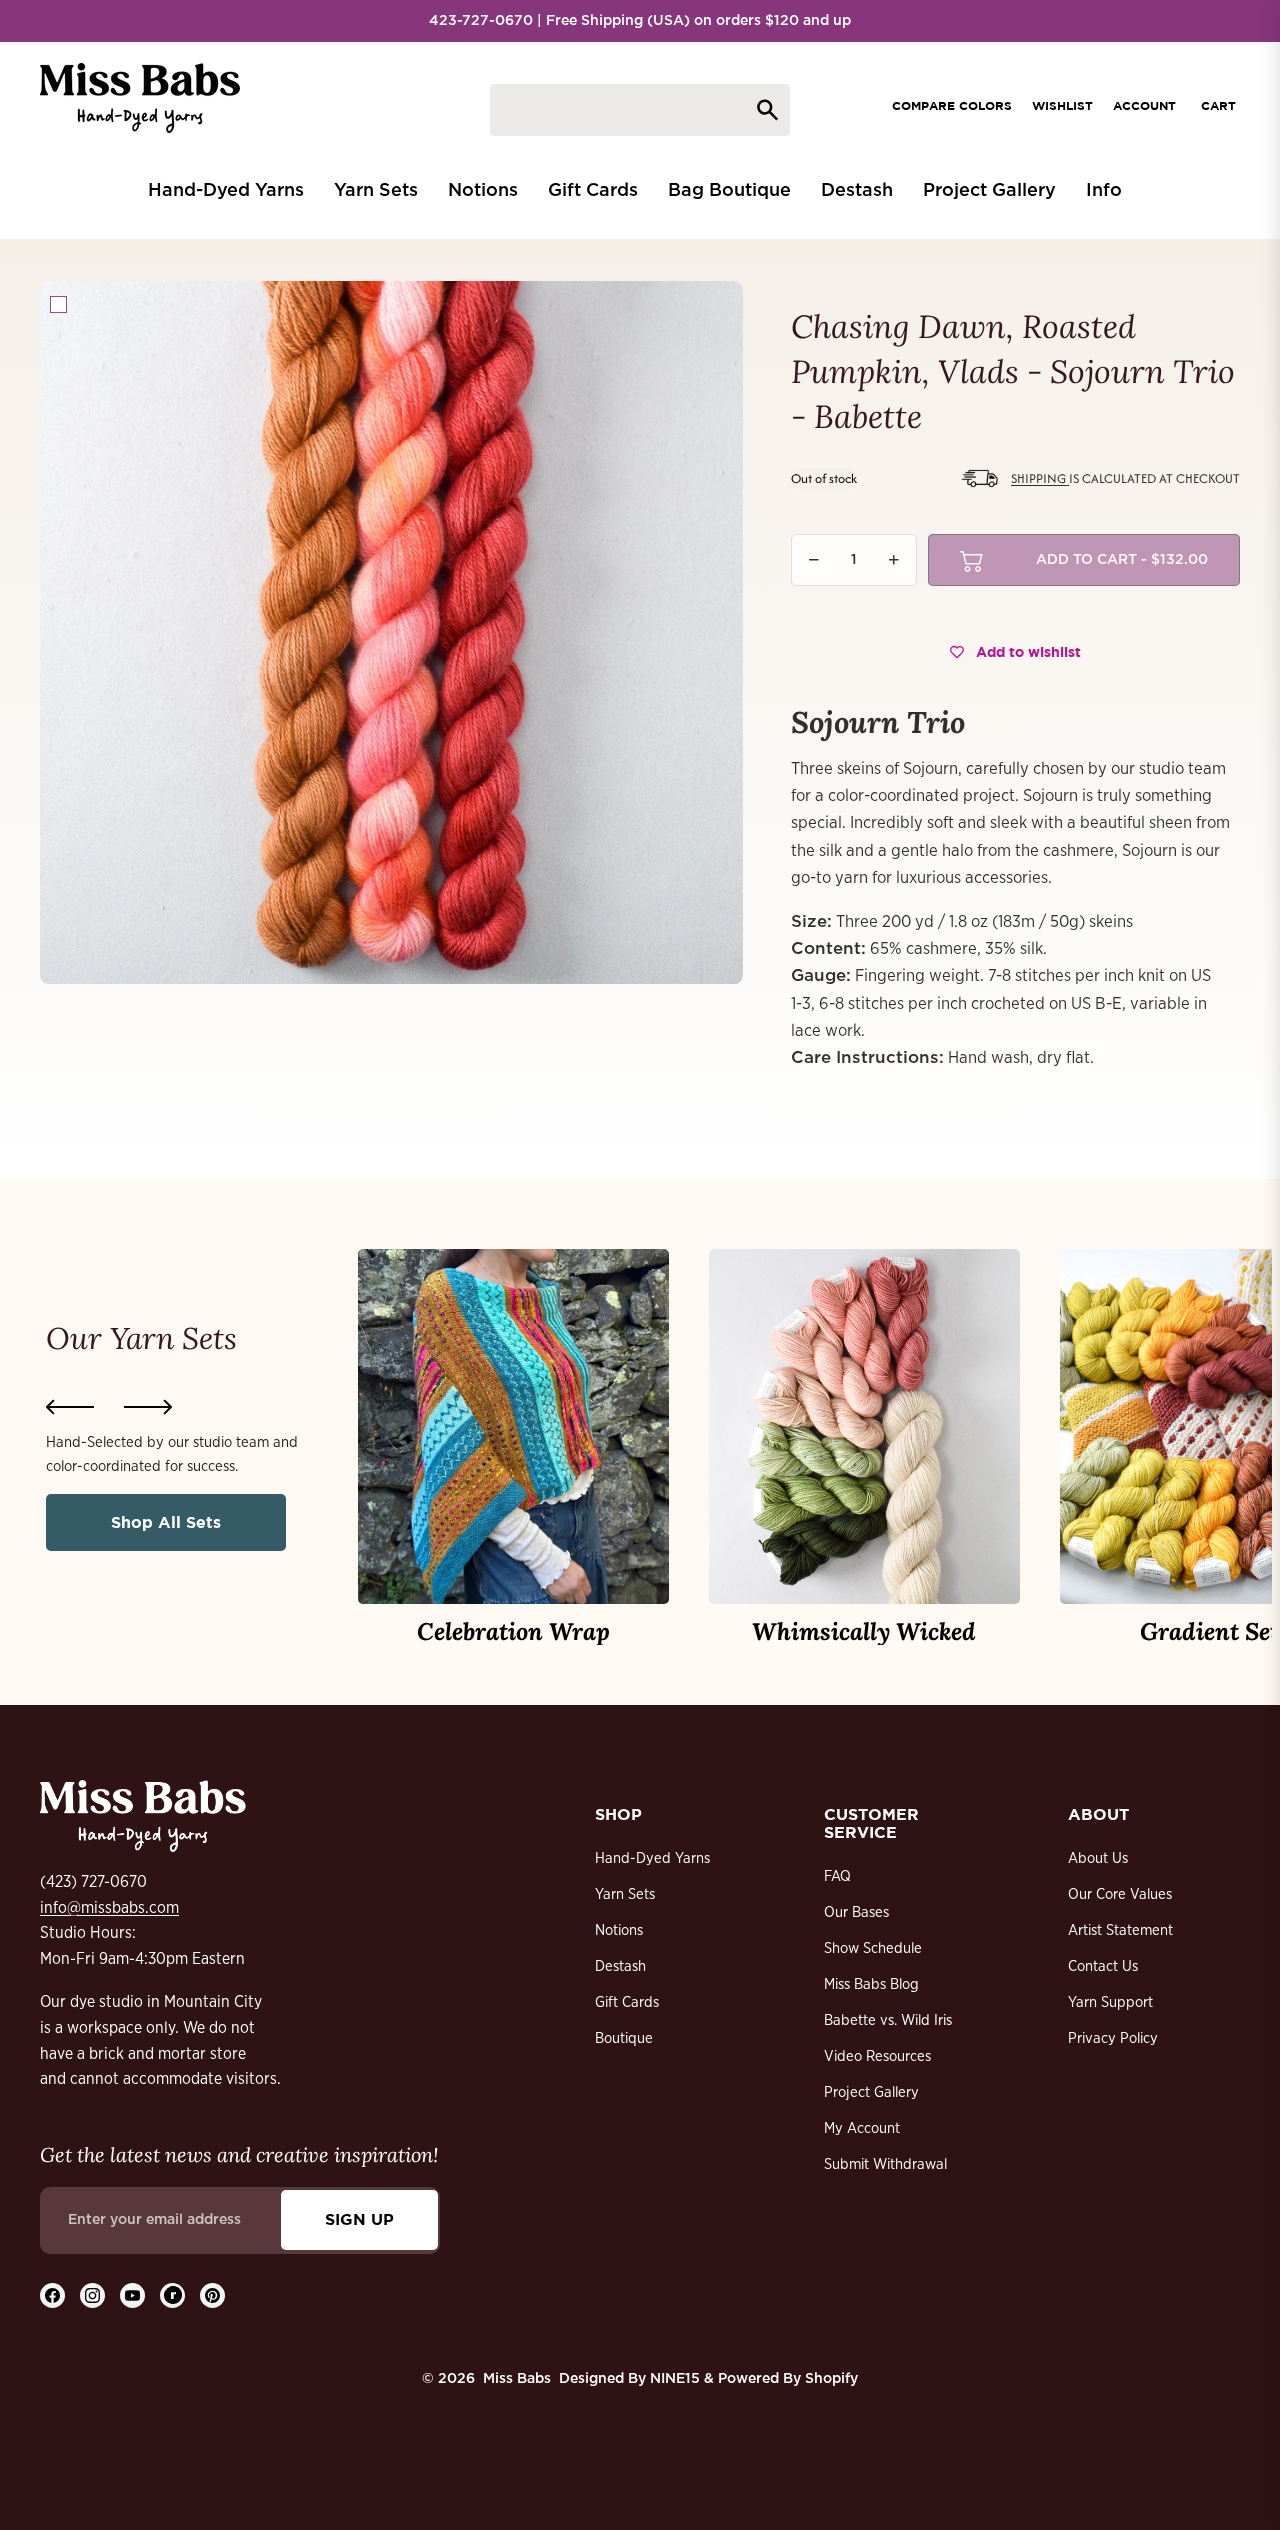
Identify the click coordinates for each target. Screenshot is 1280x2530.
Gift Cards (627, 2002)
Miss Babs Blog (871, 1984)
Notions (619, 1930)
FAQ (837, 1876)
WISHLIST (1062, 105)
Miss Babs (517, 2379)
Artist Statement (1120, 1930)
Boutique (624, 2038)
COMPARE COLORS (952, 105)
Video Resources (877, 2056)
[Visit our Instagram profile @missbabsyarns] (92, 2295)
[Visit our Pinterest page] (212, 2295)
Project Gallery (871, 2092)
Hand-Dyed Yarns (652, 1858)
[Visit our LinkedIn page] (172, 2295)
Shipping (1040, 478)
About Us (1098, 1858)
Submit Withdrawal (885, 2164)
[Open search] (640, 110)
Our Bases (856, 1912)
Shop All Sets (166, 1522)
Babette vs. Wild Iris (888, 2020)
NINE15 (675, 2379)
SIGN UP (359, 2219)
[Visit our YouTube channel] (132, 2295)
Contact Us (1103, 1966)
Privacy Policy (1113, 2038)
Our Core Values (1120, 1894)
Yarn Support (1110, 2002)
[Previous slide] (70, 1407)
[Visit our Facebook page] (52, 2295)
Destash (620, 1966)
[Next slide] (148, 1407)
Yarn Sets (625, 1894)
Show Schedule (873, 1948)
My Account (862, 2128)
